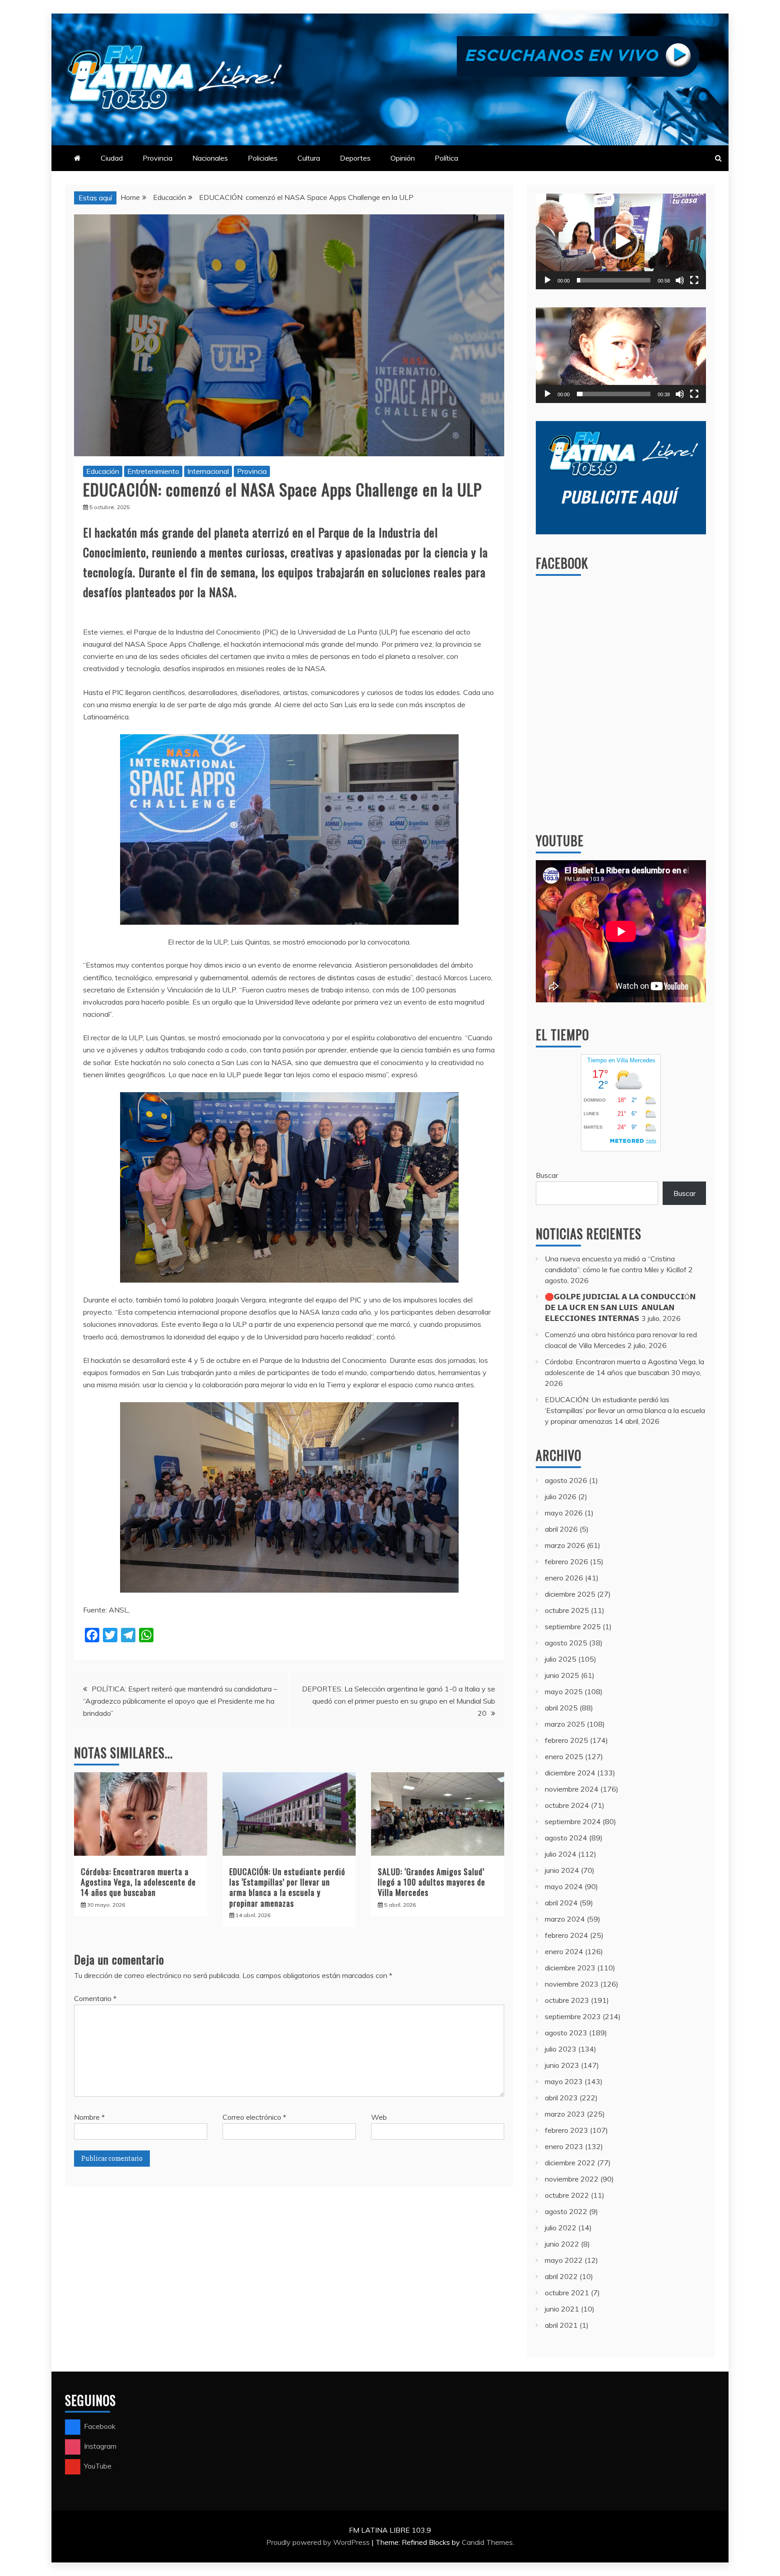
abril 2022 (561, 2276)
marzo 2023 (565, 2114)
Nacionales (210, 158)
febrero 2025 (566, 1740)
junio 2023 (562, 2065)
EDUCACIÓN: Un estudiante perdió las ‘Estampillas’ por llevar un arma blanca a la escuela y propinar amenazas (287, 1887)
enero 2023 (564, 2146)
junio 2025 (562, 1675)
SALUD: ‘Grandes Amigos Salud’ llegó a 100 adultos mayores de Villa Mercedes (432, 1882)
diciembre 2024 (570, 1773)
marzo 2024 (565, 1919)
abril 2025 (561, 1708)
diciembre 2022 (570, 2163)
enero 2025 (564, 1756)
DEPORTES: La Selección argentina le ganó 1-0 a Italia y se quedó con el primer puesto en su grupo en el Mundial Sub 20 (399, 1701)
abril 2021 (561, 2325)
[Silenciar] (680, 280)
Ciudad (112, 158)
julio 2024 (561, 1854)
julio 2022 (561, 2228)
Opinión (403, 158)
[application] (621, 241)
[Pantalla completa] (694, 280)
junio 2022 (562, 2244)
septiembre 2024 (573, 1821)
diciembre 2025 (570, 1594)
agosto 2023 (566, 2033)
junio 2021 (562, 2309)
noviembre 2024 (572, 1789)
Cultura (309, 158)
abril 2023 (561, 2098)
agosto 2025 (566, 1643)
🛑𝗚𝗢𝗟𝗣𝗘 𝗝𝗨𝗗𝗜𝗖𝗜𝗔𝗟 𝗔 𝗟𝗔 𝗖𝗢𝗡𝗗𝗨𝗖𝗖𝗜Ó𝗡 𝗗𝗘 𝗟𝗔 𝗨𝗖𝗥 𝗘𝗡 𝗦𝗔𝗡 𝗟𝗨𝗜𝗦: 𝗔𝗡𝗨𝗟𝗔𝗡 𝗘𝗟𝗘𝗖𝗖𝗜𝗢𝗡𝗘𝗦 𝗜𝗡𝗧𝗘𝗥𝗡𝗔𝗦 (620, 1307)
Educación (103, 471)
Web (379, 2117)
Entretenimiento (153, 471)
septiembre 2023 (573, 2016)
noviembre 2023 (572, 1984)
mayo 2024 (564, 1886)
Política (446, 158)
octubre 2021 (567, 2293)
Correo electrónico (254, 2117)
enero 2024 (564, 1951)
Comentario (95, 1998)
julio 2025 (561, 1659)
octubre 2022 (567, 2195)
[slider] (614, 280)
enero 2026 (564, 1578)
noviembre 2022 (572, 2179)
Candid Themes (487, 2542)
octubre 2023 (567, 2000)
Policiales (263, 158)
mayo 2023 (564, 2081)
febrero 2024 (566, 1935)
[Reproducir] (548, 280)
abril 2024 (561, 1903)
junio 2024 (562, 1870)
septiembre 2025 (573, 1626)
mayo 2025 (564, 1691)
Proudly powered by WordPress (319, 2542)
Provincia (158, 158)
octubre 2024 (567, 1805)
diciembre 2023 (570, 1968)
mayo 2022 (564, 2260)
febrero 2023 (566, 2130)
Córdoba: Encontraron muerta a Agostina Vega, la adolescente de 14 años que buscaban (138, 1882)
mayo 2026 (564, 1513)
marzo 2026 (565, 1545)
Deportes (355, 158)
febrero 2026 (566, 1561)
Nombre (89, 2117)
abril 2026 (561, 1529)
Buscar (547, 1175)
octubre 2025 (567, 1610)
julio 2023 (561, 2049)
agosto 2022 (566, 2211)
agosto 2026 (566, 1480)
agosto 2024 (566, 1838)
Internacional (208, 471)
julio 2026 (561, 1496)
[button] (621, 241)
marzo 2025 (565, 1724)
